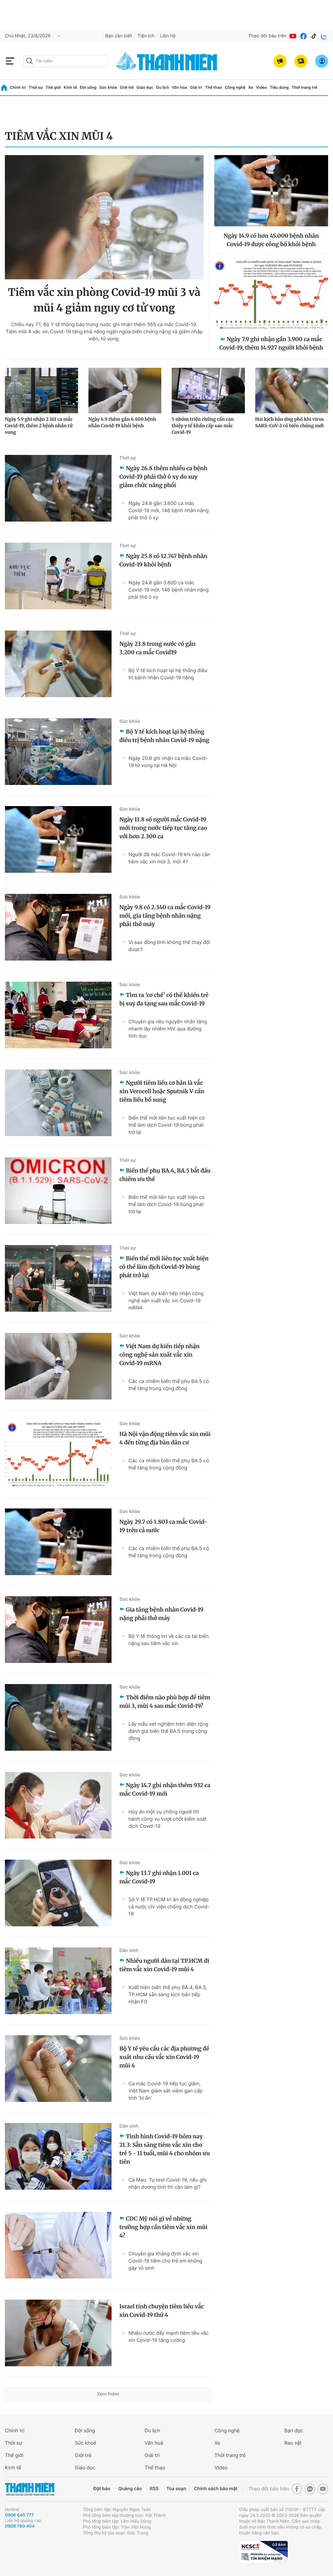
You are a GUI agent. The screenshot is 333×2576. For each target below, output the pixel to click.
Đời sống (88, 87)
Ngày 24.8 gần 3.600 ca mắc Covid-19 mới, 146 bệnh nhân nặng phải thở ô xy (169, 510)
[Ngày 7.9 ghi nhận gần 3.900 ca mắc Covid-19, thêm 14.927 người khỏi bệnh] (271, 294)
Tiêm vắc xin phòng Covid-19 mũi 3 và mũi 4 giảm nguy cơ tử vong (104, 300)
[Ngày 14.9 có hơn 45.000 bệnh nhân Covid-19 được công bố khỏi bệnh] (271, 191)
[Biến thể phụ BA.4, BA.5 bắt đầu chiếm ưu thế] (58, 1191)
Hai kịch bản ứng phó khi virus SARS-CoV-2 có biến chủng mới (290, 422)
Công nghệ (235, 87)
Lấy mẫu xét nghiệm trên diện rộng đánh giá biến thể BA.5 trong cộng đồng (168, 1731)
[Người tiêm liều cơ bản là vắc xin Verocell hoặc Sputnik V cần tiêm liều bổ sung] (58, 1103)
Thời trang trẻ (305, 87)
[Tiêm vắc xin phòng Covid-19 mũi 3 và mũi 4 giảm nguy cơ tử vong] (104, 217)
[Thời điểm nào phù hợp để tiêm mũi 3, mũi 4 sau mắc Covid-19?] (58, 1717)
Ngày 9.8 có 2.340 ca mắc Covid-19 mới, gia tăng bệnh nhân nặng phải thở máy (165, 916)
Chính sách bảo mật (216, 2489)
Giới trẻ (127, 87)
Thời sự (36, 87)
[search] (65, 61)
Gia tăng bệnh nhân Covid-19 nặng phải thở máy (161, 1614)
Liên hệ (168, 36)
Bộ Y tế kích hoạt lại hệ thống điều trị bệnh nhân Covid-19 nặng (168, 674)
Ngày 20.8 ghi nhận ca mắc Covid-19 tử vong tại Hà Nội (168, 762)
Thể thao (214, 87)
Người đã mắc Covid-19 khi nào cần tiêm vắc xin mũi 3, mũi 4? (169, 858)
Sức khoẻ (86, 2443)
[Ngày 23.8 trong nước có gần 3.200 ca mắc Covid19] (58, 664)
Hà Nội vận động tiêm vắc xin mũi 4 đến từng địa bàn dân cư (165, 1438)
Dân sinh (129, 1951)
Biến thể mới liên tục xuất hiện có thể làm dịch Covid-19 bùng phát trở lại (166, 1125)
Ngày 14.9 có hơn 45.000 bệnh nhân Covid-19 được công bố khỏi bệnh (271, 240)
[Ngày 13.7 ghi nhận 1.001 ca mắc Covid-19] (58, 1893)
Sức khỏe (108, 87)
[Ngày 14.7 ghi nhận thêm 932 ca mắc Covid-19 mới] (58, 1805)
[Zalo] (324, 36)
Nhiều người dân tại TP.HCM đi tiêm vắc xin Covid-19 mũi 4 (164, 1965)
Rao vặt (293, 2443)
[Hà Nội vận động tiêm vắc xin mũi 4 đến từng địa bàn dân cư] (58, 1454)
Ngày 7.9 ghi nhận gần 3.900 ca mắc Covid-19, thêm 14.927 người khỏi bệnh (271, 343)
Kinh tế (70, 87)
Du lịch (163, 87)
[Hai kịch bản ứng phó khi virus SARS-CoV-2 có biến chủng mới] (292, 391)
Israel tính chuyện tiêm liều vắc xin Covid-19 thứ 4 (162, 2311)
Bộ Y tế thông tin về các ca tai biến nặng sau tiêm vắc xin (169, 1640)
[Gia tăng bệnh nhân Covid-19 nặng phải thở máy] (58, 1630)
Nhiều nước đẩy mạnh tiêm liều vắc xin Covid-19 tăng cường (169, 2337)
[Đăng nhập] (322, 61)
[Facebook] (303, 36)
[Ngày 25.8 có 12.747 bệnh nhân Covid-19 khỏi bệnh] (58, 576)
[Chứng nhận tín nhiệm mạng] (263, 2552)
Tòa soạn (176, 2489)
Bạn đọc (294, 2430)
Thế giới (53, 87)
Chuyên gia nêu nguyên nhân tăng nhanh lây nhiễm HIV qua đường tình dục (168, 1029)
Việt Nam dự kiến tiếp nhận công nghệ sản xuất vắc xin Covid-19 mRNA (166, 1301)
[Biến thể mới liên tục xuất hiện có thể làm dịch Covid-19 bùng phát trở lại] (58, 1278)
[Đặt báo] (301, 61)
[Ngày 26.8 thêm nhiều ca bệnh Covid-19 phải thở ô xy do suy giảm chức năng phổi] (58, 488)
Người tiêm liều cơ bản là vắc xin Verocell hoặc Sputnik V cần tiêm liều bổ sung (162, 1091)
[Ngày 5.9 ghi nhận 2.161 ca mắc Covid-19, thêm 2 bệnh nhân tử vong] (41, 391)
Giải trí (196, 87)
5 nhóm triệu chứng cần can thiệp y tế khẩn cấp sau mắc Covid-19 (203, 426)
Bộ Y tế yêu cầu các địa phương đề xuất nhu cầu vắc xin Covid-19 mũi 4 (164, 2057)
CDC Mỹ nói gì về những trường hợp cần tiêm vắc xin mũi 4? (163, 2227)
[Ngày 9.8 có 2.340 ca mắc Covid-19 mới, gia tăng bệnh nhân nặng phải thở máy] (58, 927)
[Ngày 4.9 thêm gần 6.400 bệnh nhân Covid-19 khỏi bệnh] (125, 391)
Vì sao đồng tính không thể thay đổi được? (169, 946)
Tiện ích (146, 36)
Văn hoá (154, 2443)
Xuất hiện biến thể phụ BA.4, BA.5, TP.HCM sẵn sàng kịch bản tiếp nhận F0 (168, 1994)
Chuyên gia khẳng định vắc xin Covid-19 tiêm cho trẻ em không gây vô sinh (165, 2261)
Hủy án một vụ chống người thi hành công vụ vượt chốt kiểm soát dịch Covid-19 (168, 1819)
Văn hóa (179, 87)
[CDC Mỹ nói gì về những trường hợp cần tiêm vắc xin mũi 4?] (58, 2245)
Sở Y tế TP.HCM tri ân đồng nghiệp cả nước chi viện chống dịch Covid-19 (169, 1907)
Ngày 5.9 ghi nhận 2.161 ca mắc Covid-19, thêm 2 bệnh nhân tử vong (39, 426)
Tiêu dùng (279, 87)
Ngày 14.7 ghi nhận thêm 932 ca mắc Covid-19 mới (165, 1789)
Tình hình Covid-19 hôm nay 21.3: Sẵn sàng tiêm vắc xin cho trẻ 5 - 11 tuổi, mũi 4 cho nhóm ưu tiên (165, 2149)
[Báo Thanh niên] (30, 2489)
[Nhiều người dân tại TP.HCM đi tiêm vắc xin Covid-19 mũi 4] (58, 1981)
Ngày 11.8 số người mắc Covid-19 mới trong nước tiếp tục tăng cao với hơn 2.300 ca (163, 828)
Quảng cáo (130, 2489)
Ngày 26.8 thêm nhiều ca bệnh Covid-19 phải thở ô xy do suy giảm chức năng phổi (163, 477)
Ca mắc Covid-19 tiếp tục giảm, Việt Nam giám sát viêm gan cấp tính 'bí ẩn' (166, 2091)
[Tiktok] (314, 36)
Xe (251, 87)
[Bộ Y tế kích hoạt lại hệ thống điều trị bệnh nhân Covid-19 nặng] (58, 752)
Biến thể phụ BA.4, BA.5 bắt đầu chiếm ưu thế (165, 1175)
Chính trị (18, 87)
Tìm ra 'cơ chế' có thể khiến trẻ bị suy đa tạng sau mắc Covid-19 (164, 999)
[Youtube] (293, 36)
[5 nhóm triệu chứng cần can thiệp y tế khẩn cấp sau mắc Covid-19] (208, 391)
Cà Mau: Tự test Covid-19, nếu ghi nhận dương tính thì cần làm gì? (167, 2183)
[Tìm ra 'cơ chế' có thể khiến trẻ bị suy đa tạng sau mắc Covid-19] (58, 1015)
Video (261, 87)
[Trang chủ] (4, 88)
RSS (154, 2489)
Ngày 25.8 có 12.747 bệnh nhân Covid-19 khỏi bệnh (163, 560)
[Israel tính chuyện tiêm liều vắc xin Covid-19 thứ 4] (58, 2333)
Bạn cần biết (119, 36)
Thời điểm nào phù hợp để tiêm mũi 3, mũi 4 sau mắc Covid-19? (165, 1702)
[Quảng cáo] (280, 61)
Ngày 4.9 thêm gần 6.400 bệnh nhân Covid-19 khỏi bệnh (122, 422)
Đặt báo (102, 2489)
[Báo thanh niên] (166, 61)
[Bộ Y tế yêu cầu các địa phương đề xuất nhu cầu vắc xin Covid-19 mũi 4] (58, 2069)
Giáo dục (145, 87)
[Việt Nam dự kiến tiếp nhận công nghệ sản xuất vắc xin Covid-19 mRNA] (58, 1366)
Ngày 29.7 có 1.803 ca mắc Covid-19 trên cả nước (163, 1526)
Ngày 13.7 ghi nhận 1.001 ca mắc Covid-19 (159, 1877)
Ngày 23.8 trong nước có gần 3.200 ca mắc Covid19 (157, 648)
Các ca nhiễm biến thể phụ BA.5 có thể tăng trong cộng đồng (169, 1385)
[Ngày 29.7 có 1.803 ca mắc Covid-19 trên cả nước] (58, 1542)
